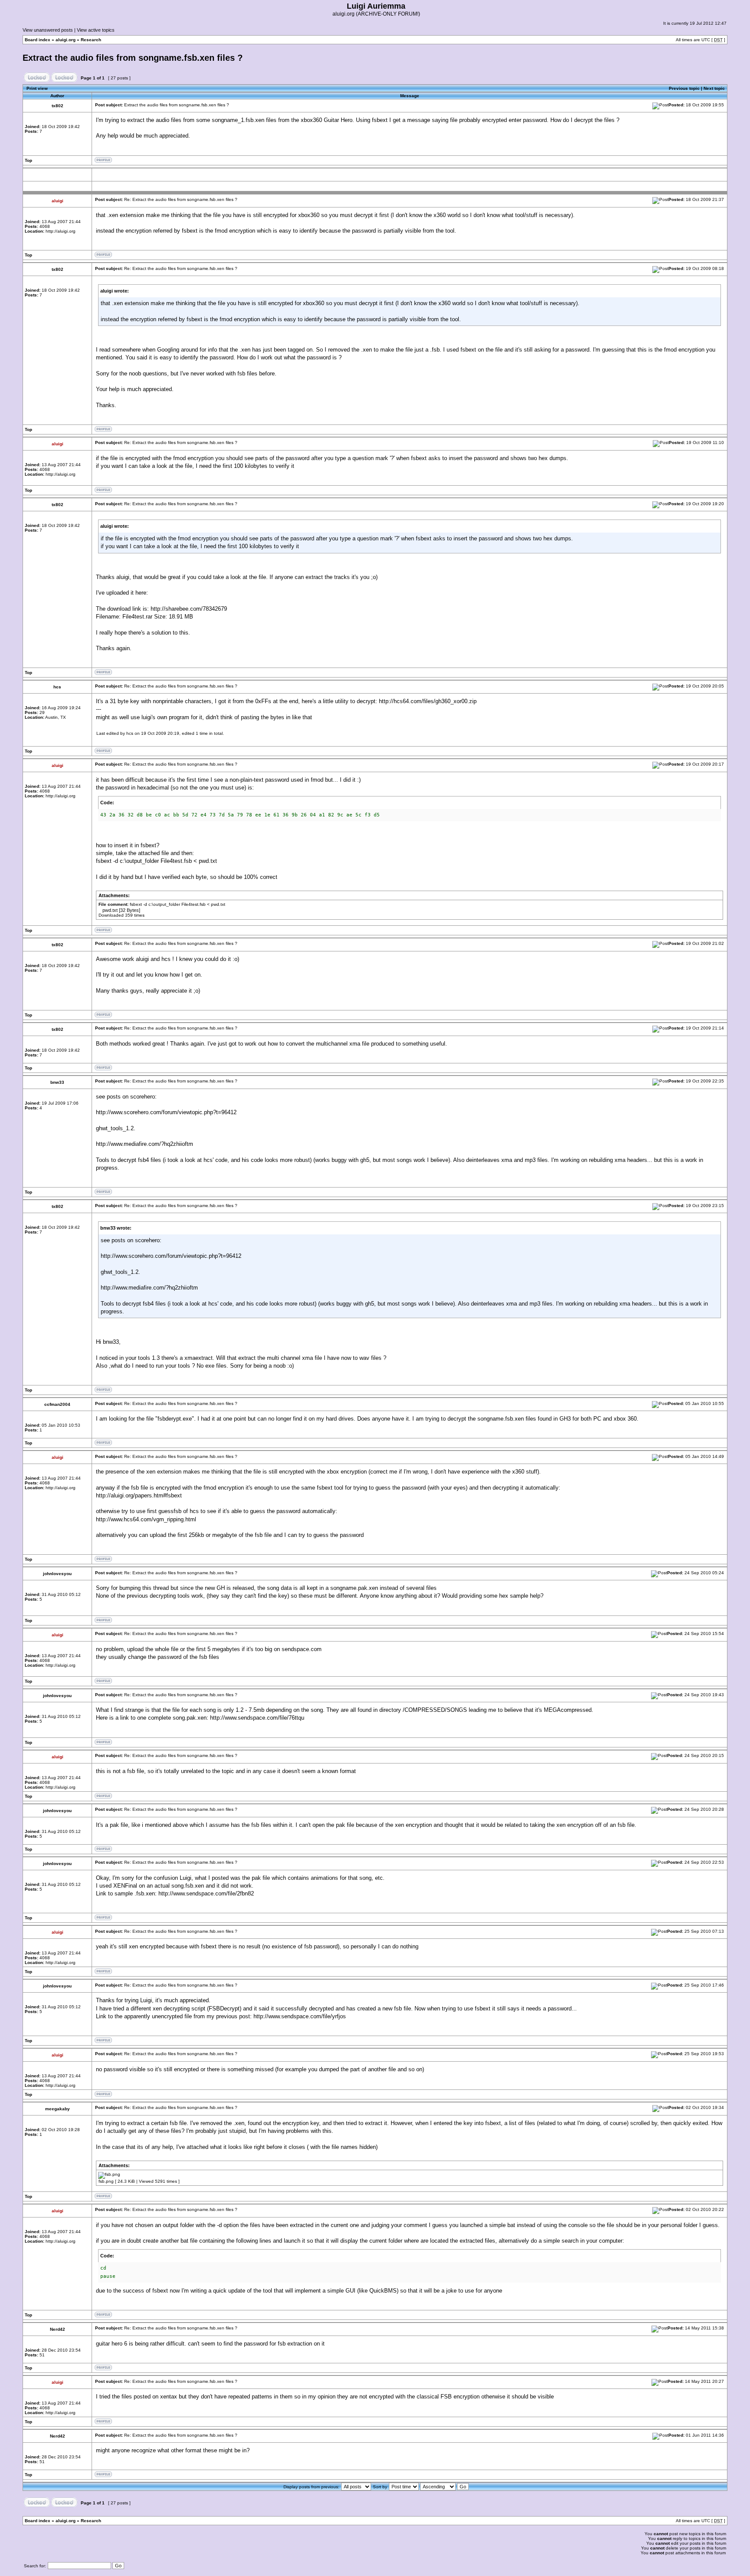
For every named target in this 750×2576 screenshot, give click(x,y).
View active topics (96, 30)
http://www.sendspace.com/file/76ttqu (257, 1718)
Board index (38, 40)
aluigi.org (66, 40)
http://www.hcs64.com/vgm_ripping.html (146, 1519)
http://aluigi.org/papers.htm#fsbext (139, 1495)
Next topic (714, 88)
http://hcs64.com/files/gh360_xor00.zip (428, 701)
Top (28, 160)
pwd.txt (110, 910)
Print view (37, 88)
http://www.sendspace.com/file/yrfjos (300, 2016)
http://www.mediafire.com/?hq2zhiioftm (145, 1144)
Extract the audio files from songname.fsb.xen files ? (133, 58)
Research (91, 40)
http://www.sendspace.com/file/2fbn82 (206, 1893)
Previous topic (684, 88)
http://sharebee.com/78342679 (189, 609)
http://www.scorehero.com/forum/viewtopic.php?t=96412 (166, 1112)
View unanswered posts (48, 30)
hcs (130, 733)
